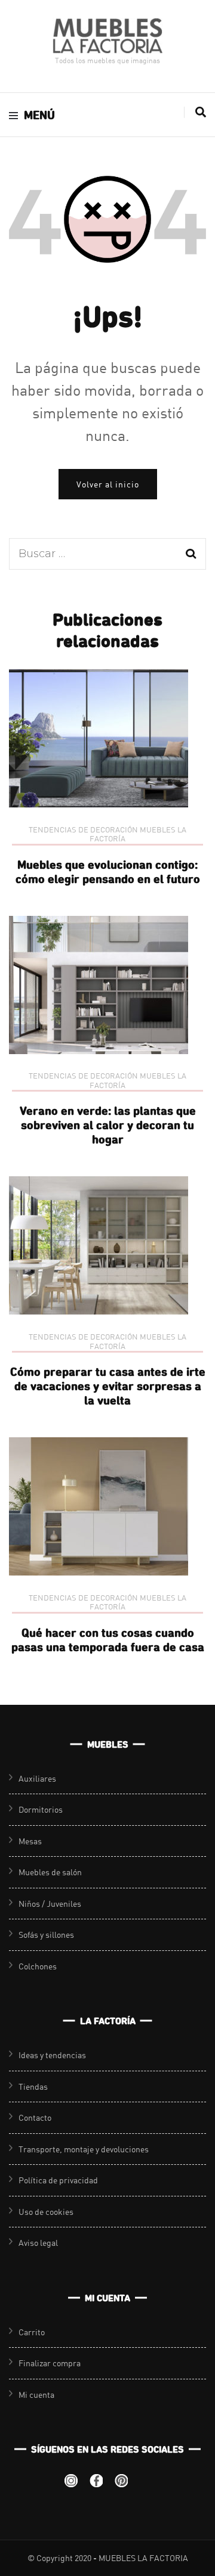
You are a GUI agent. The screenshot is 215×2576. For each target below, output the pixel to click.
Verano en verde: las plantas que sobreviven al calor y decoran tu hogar (108, 1125)
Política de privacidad (58, 2180)
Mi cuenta (36, 2395)
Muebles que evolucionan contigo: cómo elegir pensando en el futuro (108, 871)
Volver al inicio (108, 484)
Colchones (38, 1966)
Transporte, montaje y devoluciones (84, 2149)
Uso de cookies (46, 2212)
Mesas (30, 1841)
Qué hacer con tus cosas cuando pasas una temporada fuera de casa (108, 1640)
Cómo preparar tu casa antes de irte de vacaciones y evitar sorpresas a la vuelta (108, 1386)
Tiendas (33, 2086)
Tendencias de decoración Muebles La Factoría (107, 835)
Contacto (35, 2117)
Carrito (32, 2332)
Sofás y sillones (46, 1935)
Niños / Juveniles (50, 1904)
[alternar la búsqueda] (201, 112)
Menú (39, 115)
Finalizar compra (50, 2363)
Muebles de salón (50, 1872)
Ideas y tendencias (52, 2055)
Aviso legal (38, 2243)
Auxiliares (37, 1778)
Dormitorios (41, 1809)
